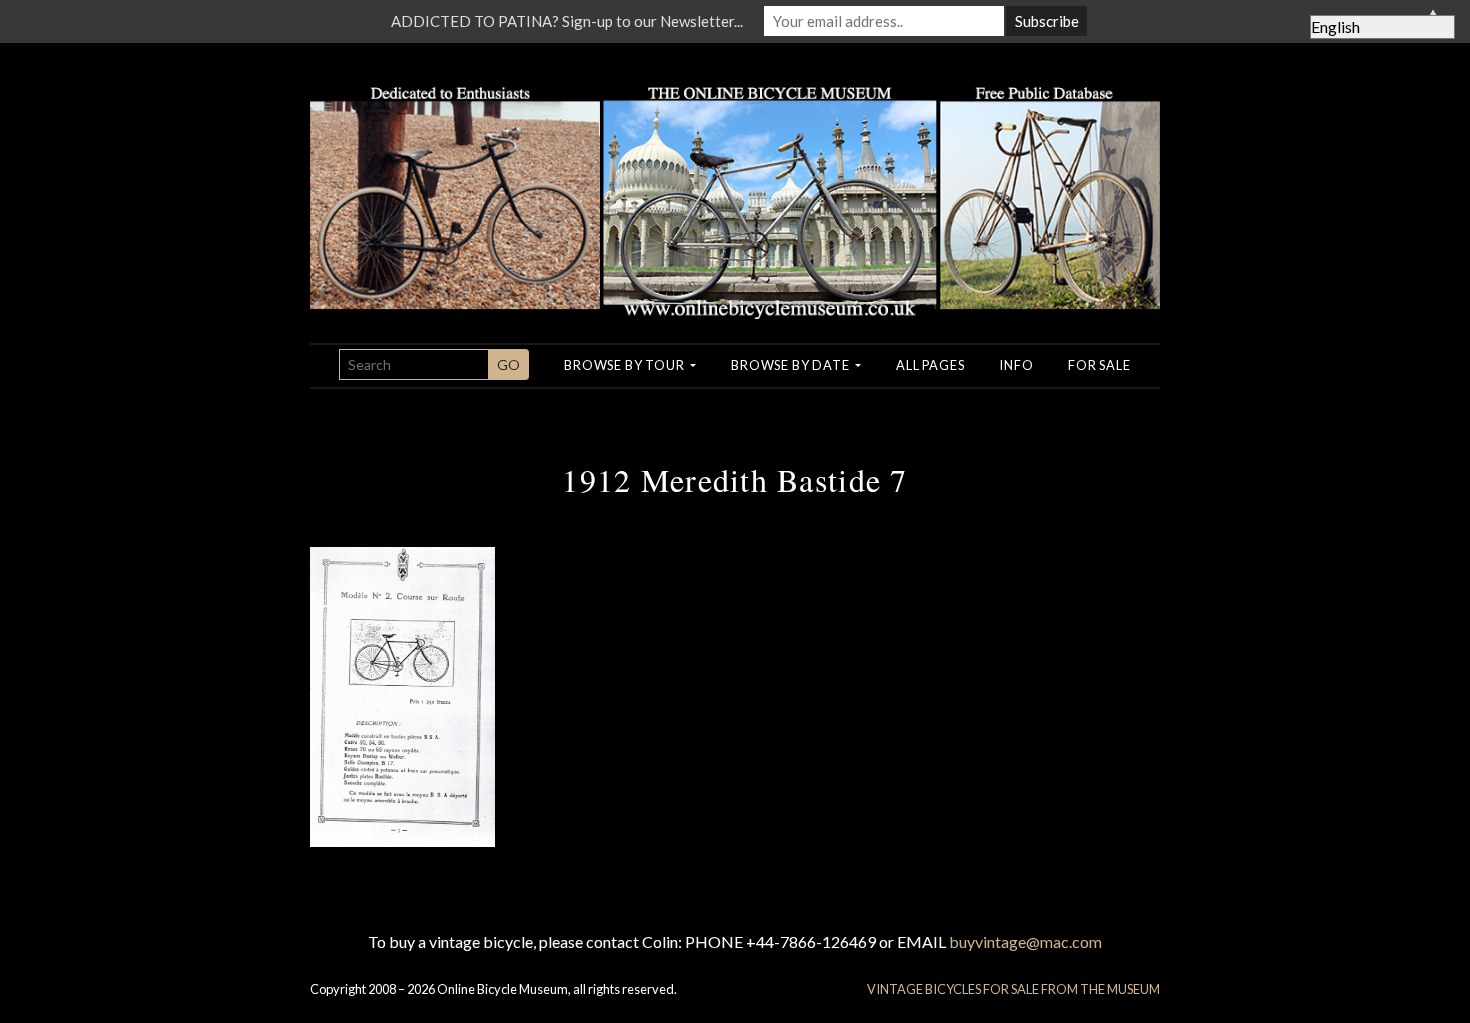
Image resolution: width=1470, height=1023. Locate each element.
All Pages (930, 365)
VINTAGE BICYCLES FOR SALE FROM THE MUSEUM (1013, 989)
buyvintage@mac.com (1025, 941)
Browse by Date (791, 365)
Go (508, 364)
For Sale (1099, 365)
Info (1016, 365)
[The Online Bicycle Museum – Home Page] (735, 178)
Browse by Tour (625, 365)
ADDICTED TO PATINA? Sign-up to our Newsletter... (567, 21)
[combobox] (414, 364)
